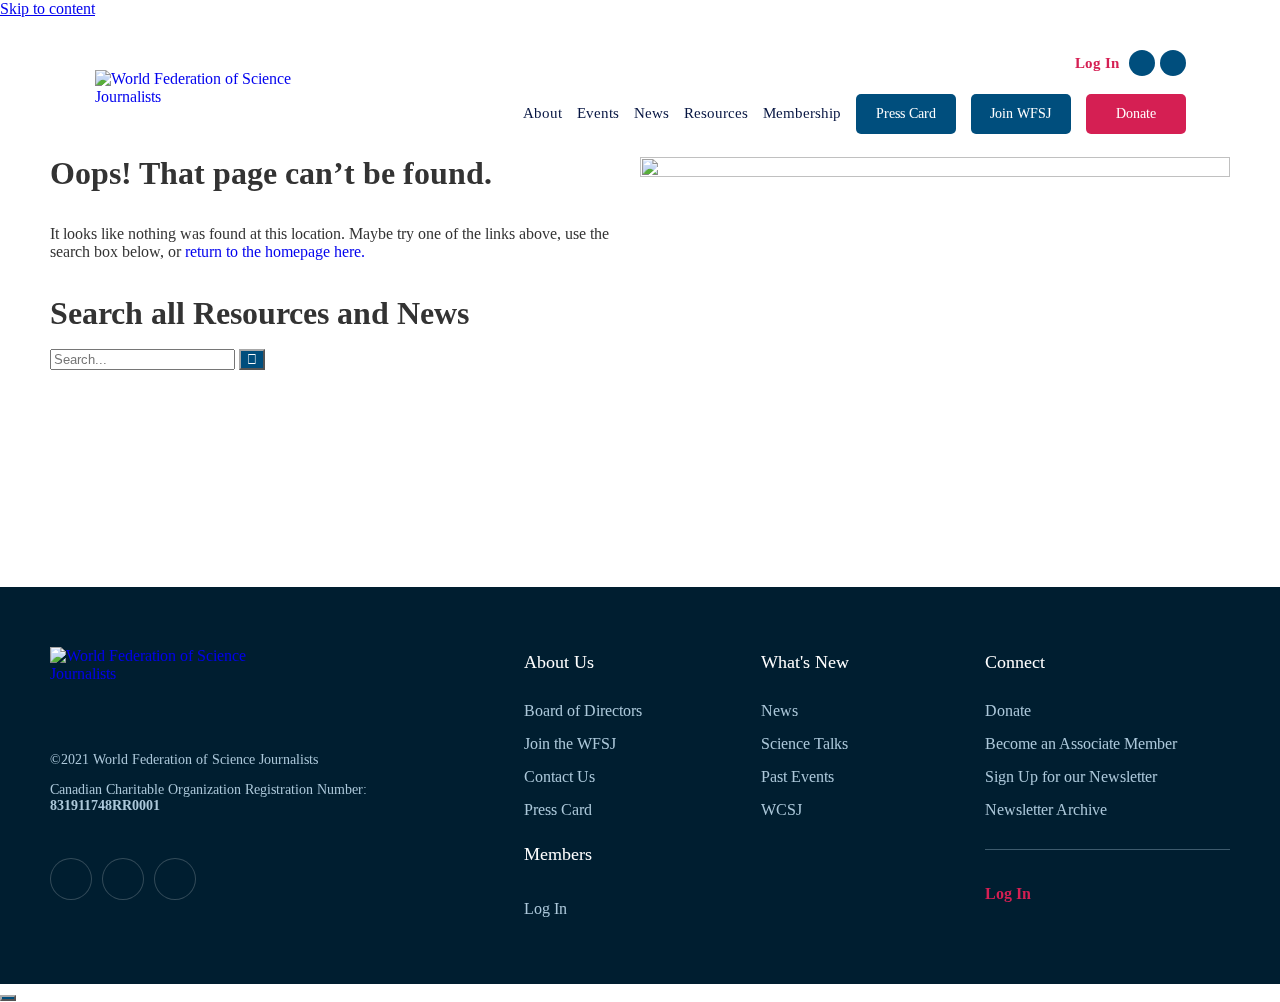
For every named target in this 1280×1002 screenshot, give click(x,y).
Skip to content (47, 8)
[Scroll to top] (8, 998)
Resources (716, 113)
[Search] (252, 359)
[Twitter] (1173, 63)
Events (598, 113)
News (651, 113)
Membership (802, 113)
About (542, 113)
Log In (1097, 63)
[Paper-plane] (175, 879)
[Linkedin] (1142, 63)
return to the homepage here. (275, 251)
